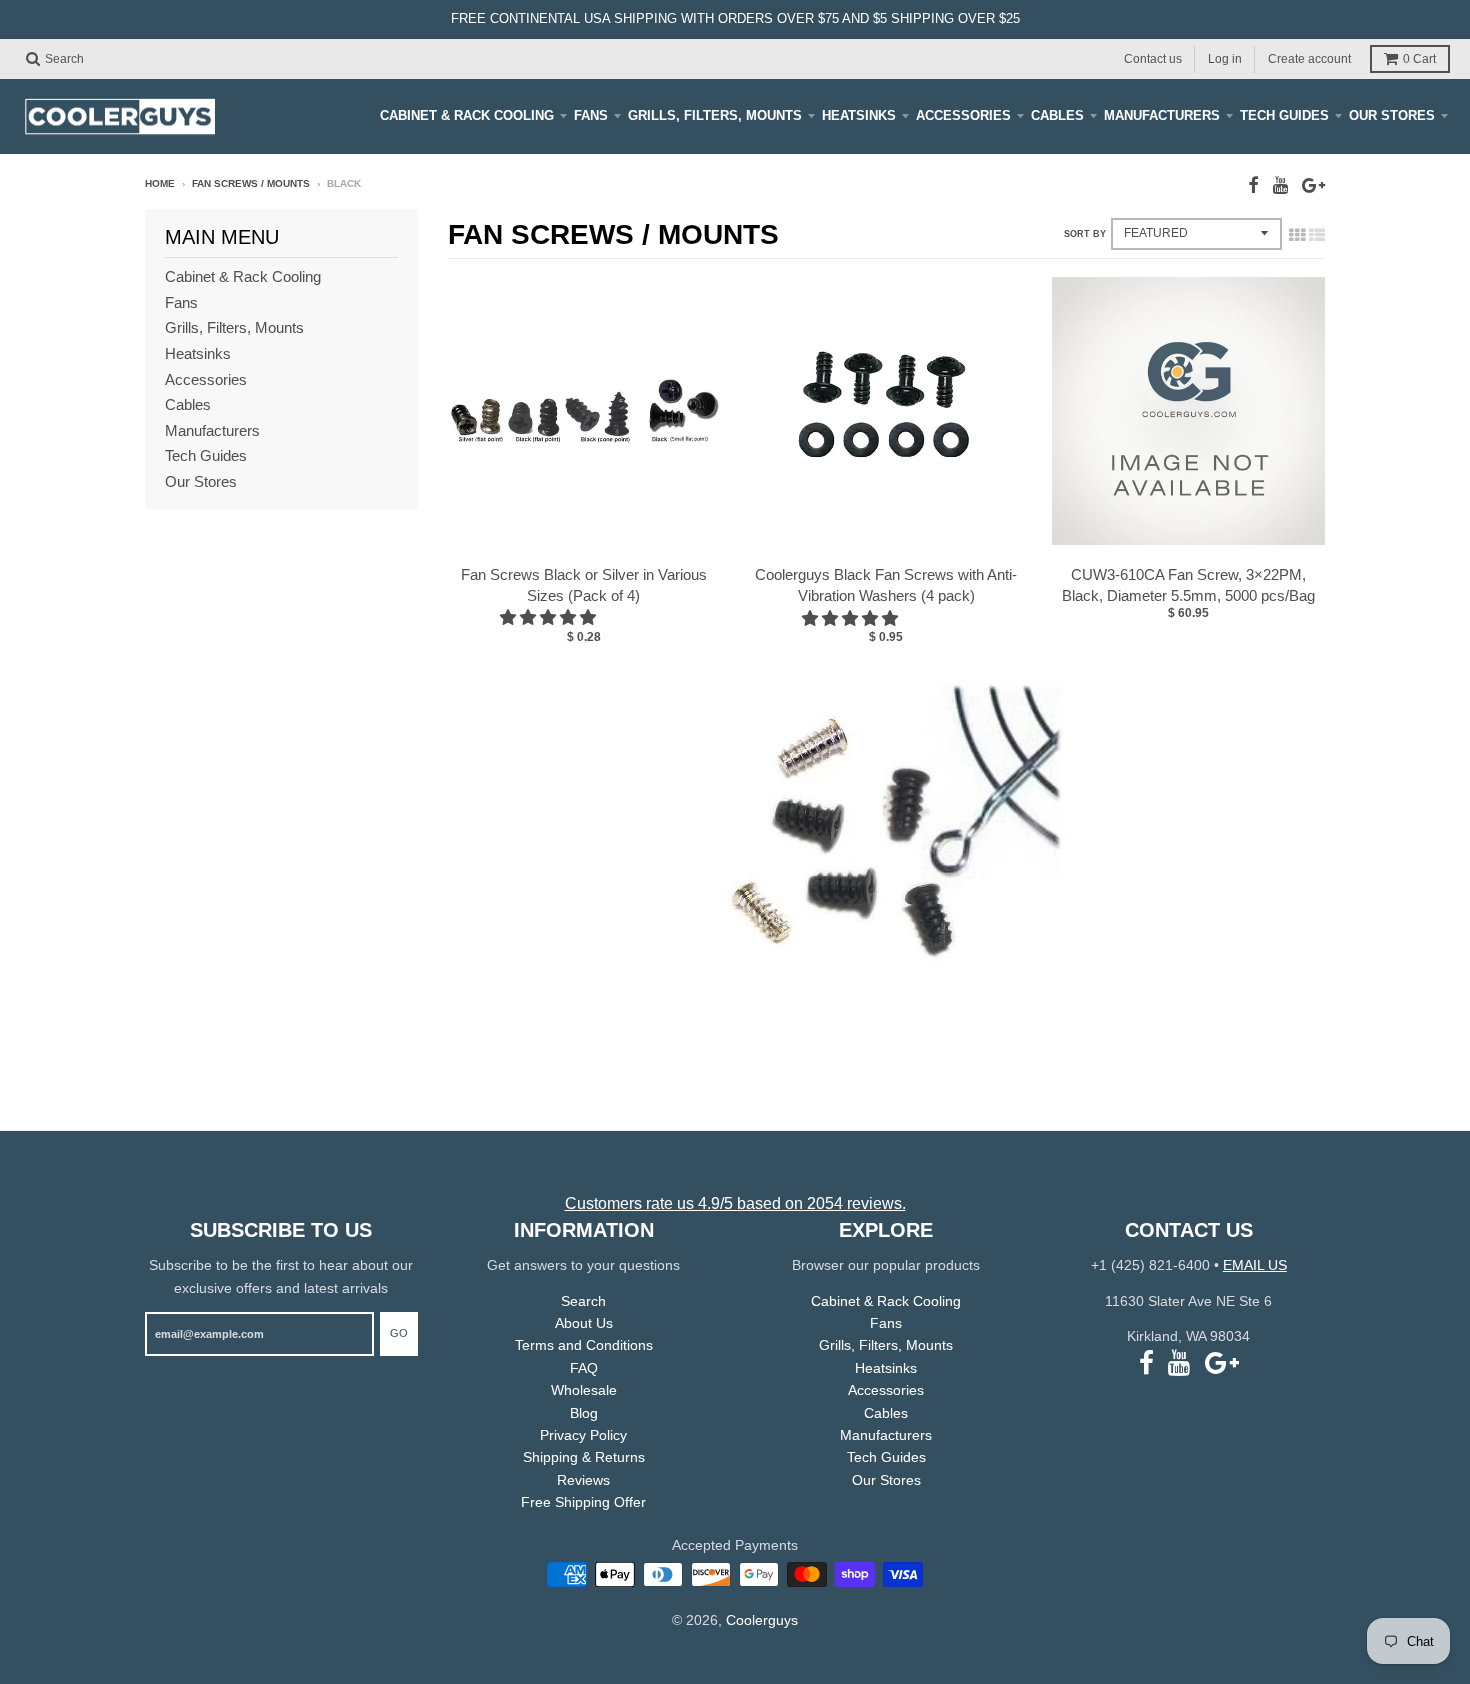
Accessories (963, 115)
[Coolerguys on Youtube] (1280, 185)
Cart (1419, 59)
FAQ (584, 1368)
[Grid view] (1297, 235)
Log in (1225, 58)
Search (583, 1301)
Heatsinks (859, 115)
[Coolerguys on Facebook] (1253, 185)
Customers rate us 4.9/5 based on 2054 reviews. (735, 1203)
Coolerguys (762, 1620)
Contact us (1153, 58)
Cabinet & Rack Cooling (467, 115)
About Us (584, 1323)
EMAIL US (1255, 1265)
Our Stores (1392, 115)
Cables (1057, 115)
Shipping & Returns (584, 1457)
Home (160, 183)
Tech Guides (1284, 115)
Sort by (1085, 234)
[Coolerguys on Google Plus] (1313, 185)
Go (399, 1333)
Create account (1309, 58)
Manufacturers (1162, 115)
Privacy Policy (583, 1435)
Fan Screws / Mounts (251, 183)
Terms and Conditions (584, 1345)
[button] (550, 617)
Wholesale (584, 1390)
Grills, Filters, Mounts (715, 115)
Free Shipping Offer (583, 1502)
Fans (591, 115)
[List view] (1317, 235)
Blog (584, 1413)
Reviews (583, 1480)
